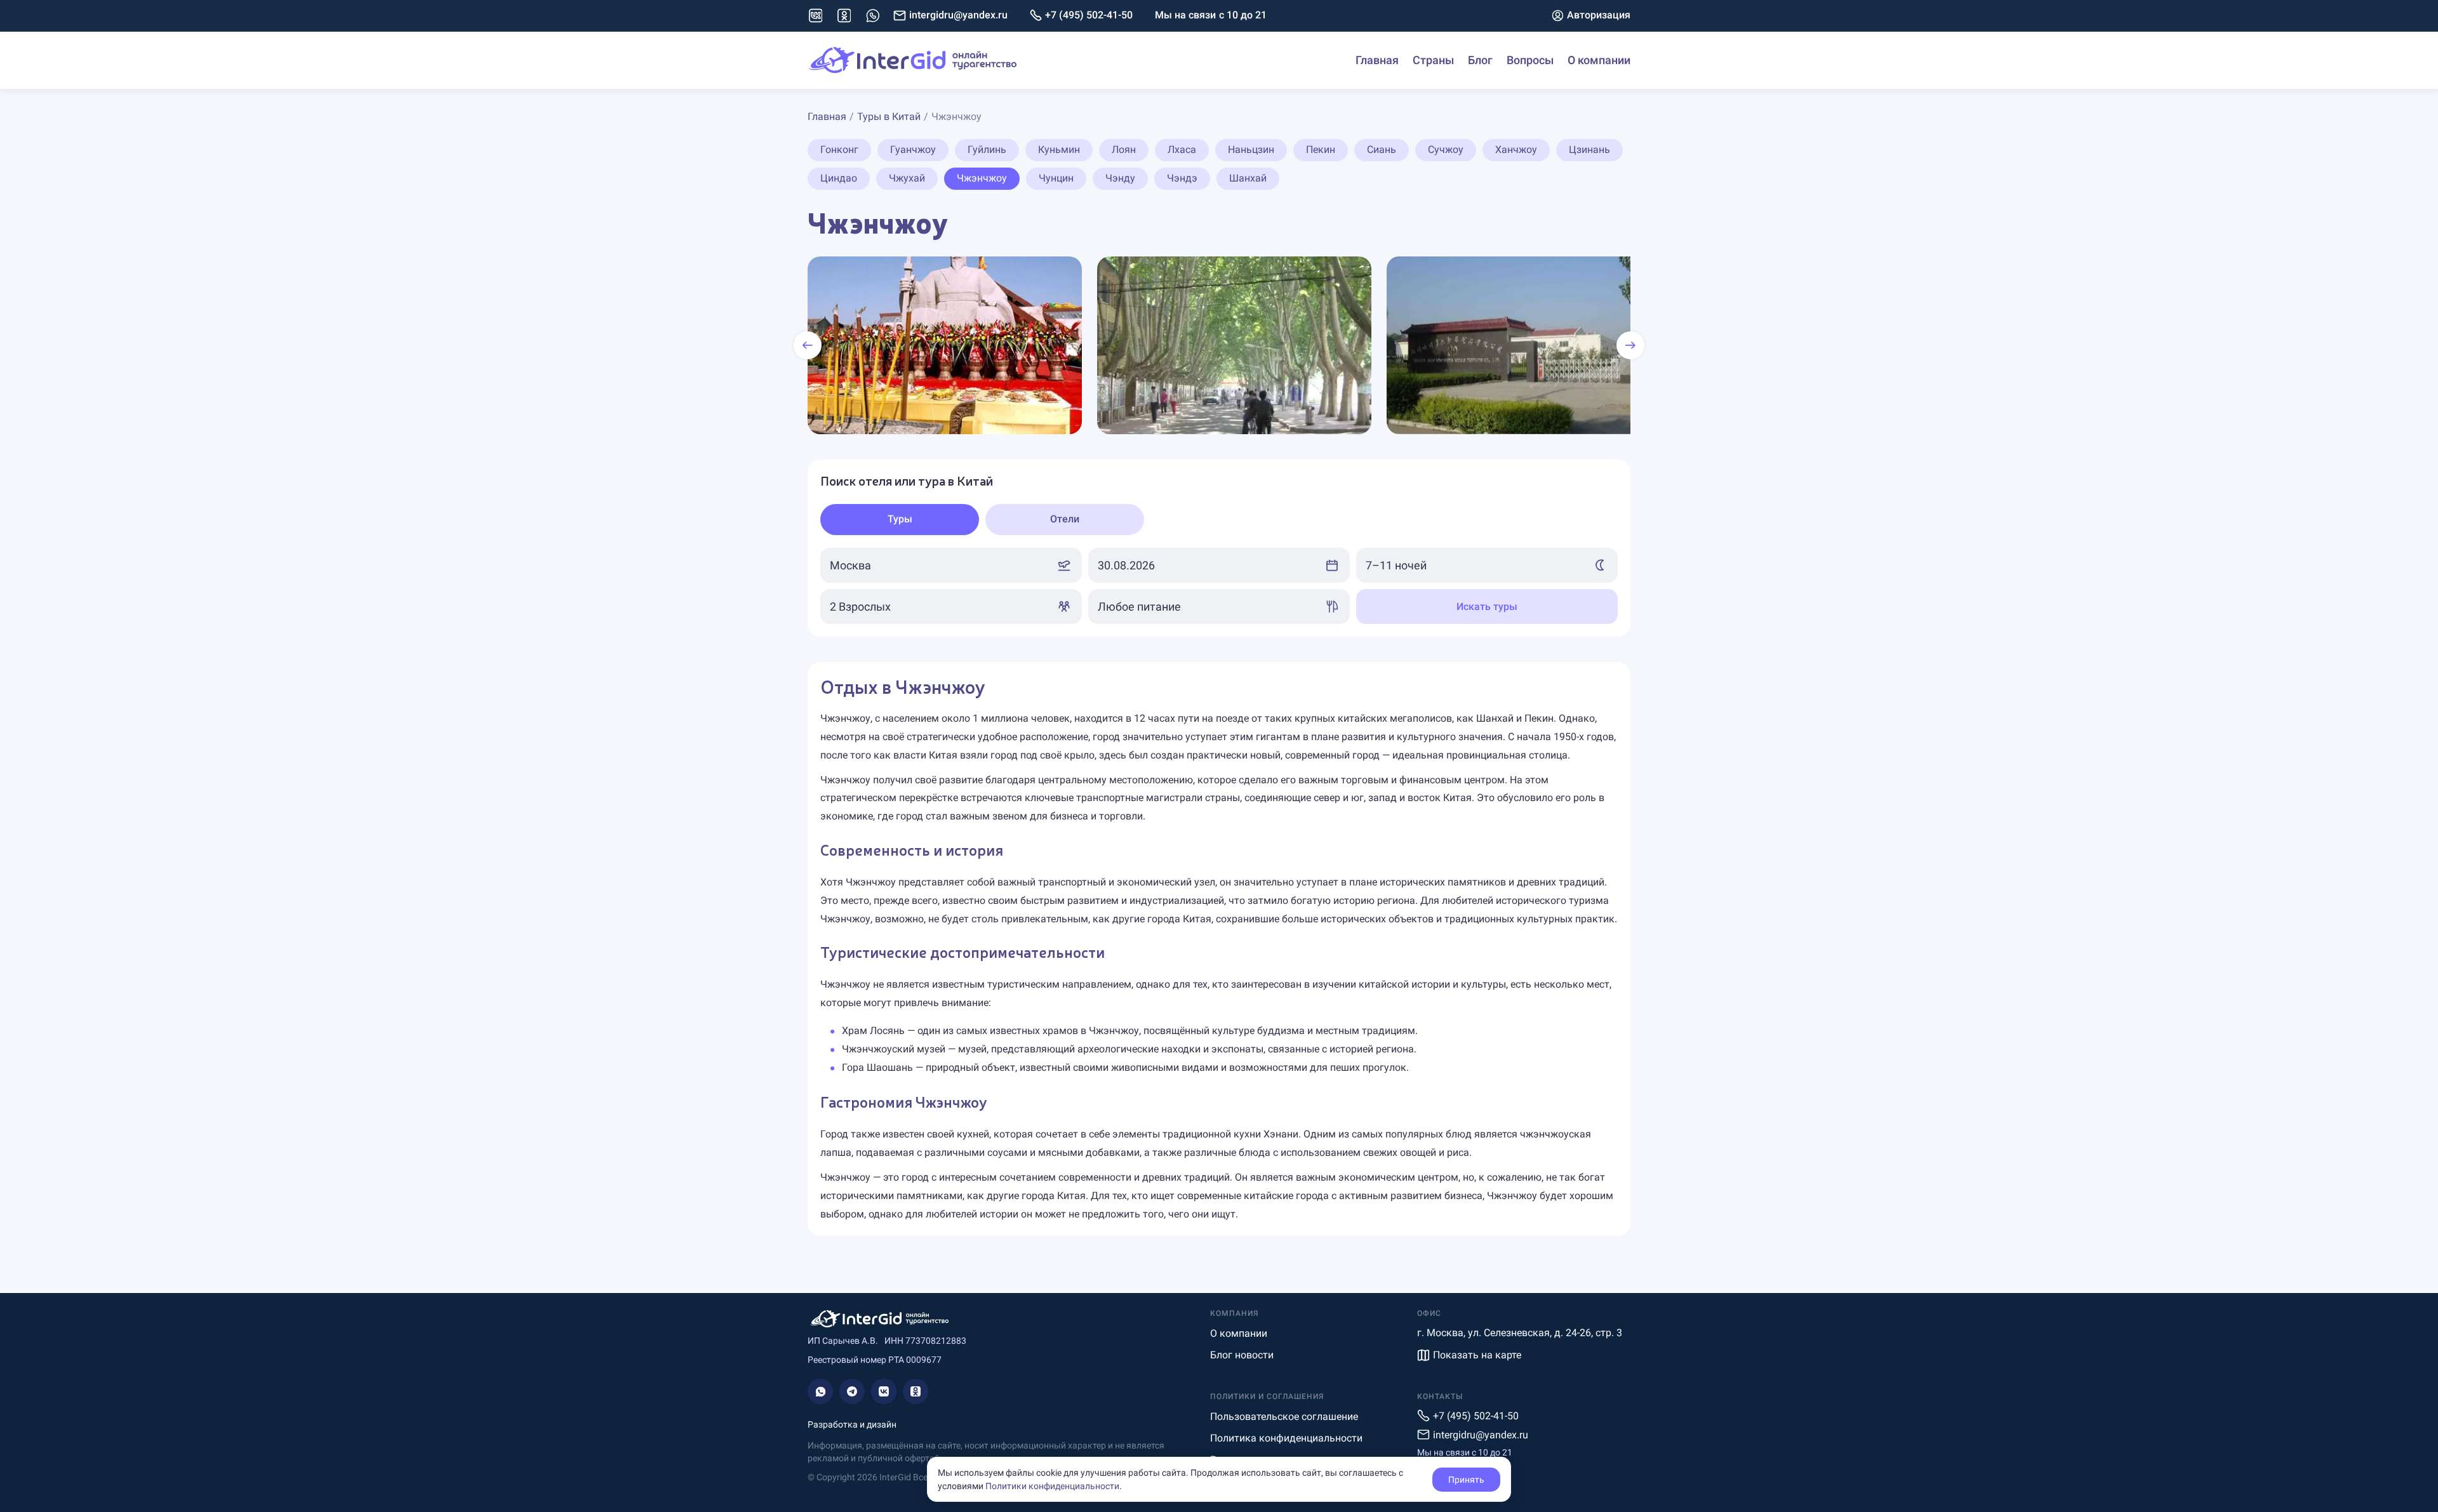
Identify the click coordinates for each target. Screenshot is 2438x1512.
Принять (1466, 1480)
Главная (1377, 60)
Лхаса (1182, 149)
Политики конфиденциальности (1052, 1486)
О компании (1599, 60)
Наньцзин (1251, 149)
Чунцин (1056, 178)
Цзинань (1589, 149)
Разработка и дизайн (852, 1424)
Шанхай (1248, 178)
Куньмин (1059, 149)
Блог (1480, 60)
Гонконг (839, 149)
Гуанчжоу (913, 149)
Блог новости (1242, 1355)
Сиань (1382, 149)
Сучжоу (1446, 149)
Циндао (839, 178)
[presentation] (808, 345)
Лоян (1124, 149)
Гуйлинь (987, 149)
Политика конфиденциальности (1286, 1438)
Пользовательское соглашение (1284, 1416)
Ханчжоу (1516, 149)
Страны (1433, 60)
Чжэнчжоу (982, 178)
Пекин (1321, 149)
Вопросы (1530, 60)
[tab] (900, 520)
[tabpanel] (1219, 586)
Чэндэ (1182, 178)
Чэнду (1120, 178)
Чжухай (907, 178)
